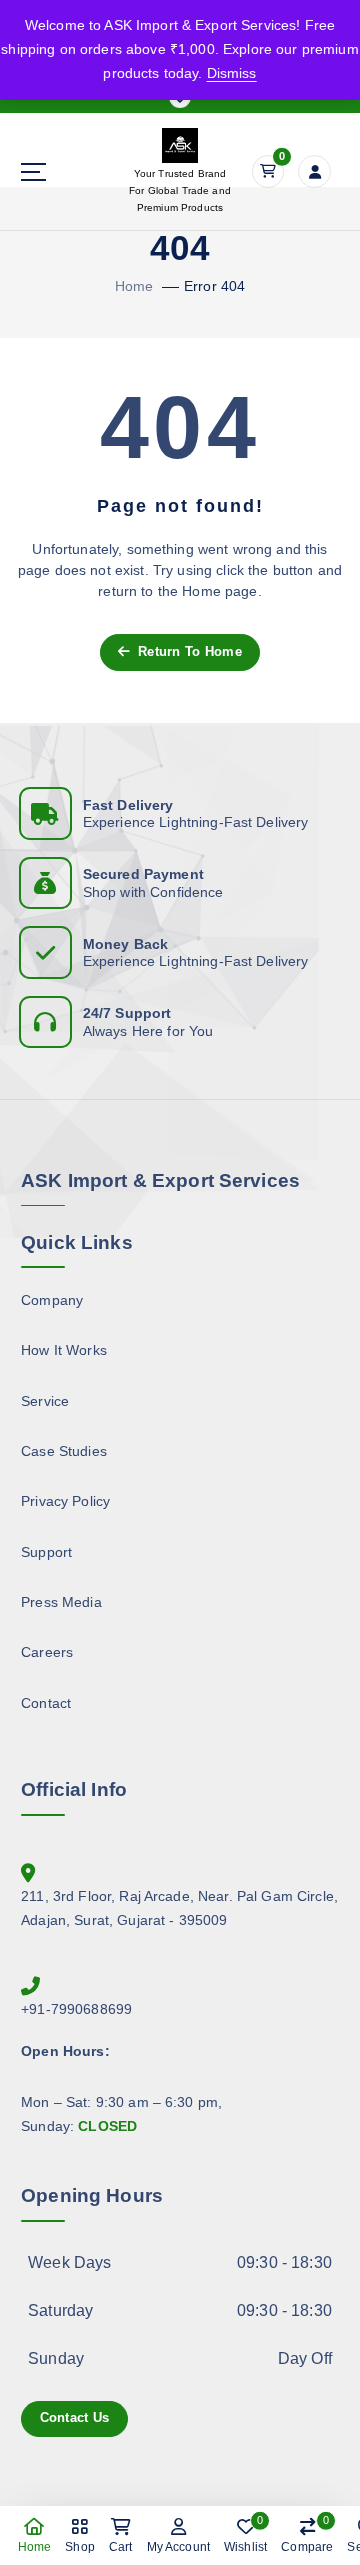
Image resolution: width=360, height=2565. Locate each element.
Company (52, 1300)
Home (134, 286)
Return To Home (188, 651)
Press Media (61, 1602)
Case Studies (64, 1451)
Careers (47, 1652)
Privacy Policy (65, 1501)
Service (45, 1401)
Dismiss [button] (232, 73)
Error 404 (214, 286)
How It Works (64, 1350)
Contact (46, 1703)
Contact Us (75, 2417)
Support (46, 1552)
